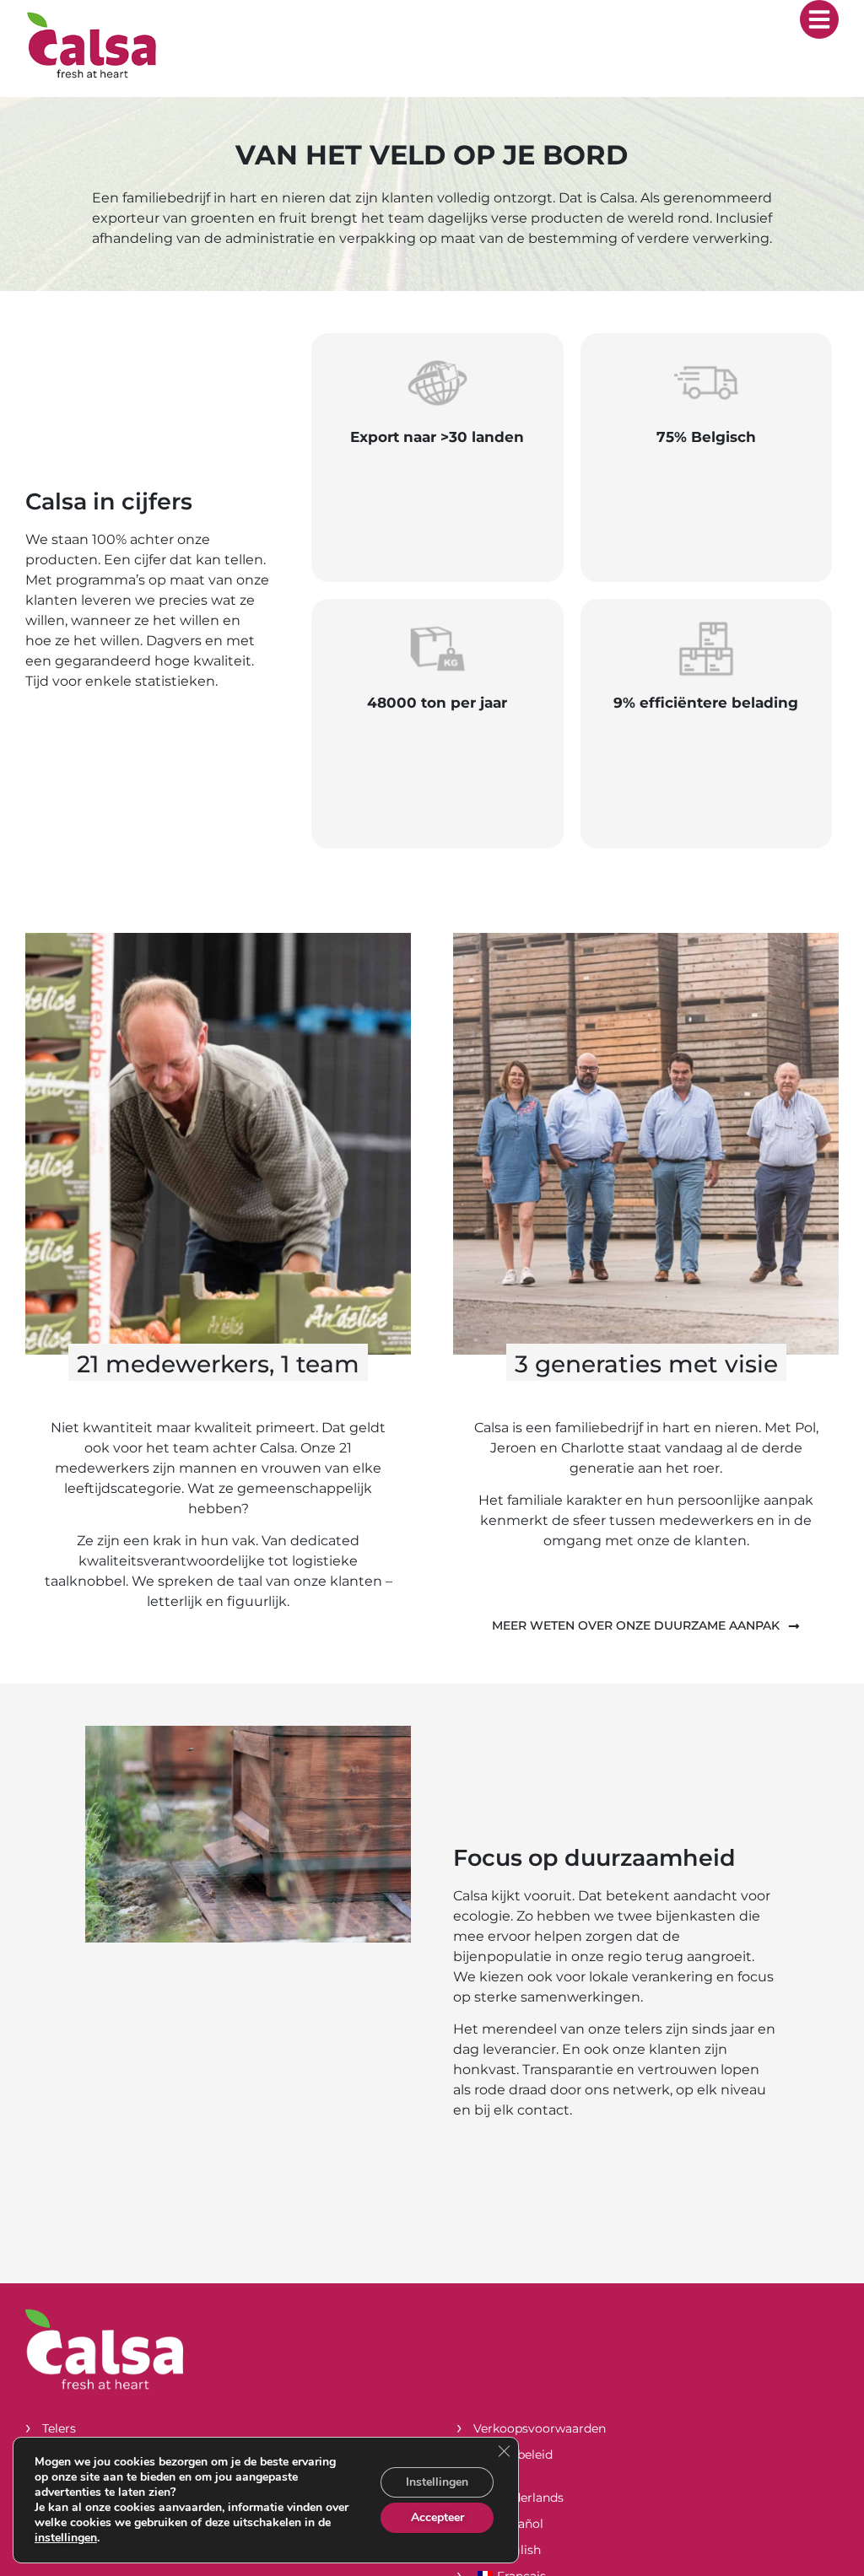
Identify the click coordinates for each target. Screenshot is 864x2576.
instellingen (66, 2538)
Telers (59, 2428)
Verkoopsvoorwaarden (540, 2428)
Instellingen (437, 2482)
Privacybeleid (513, 2455)
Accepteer (437, 2517)
